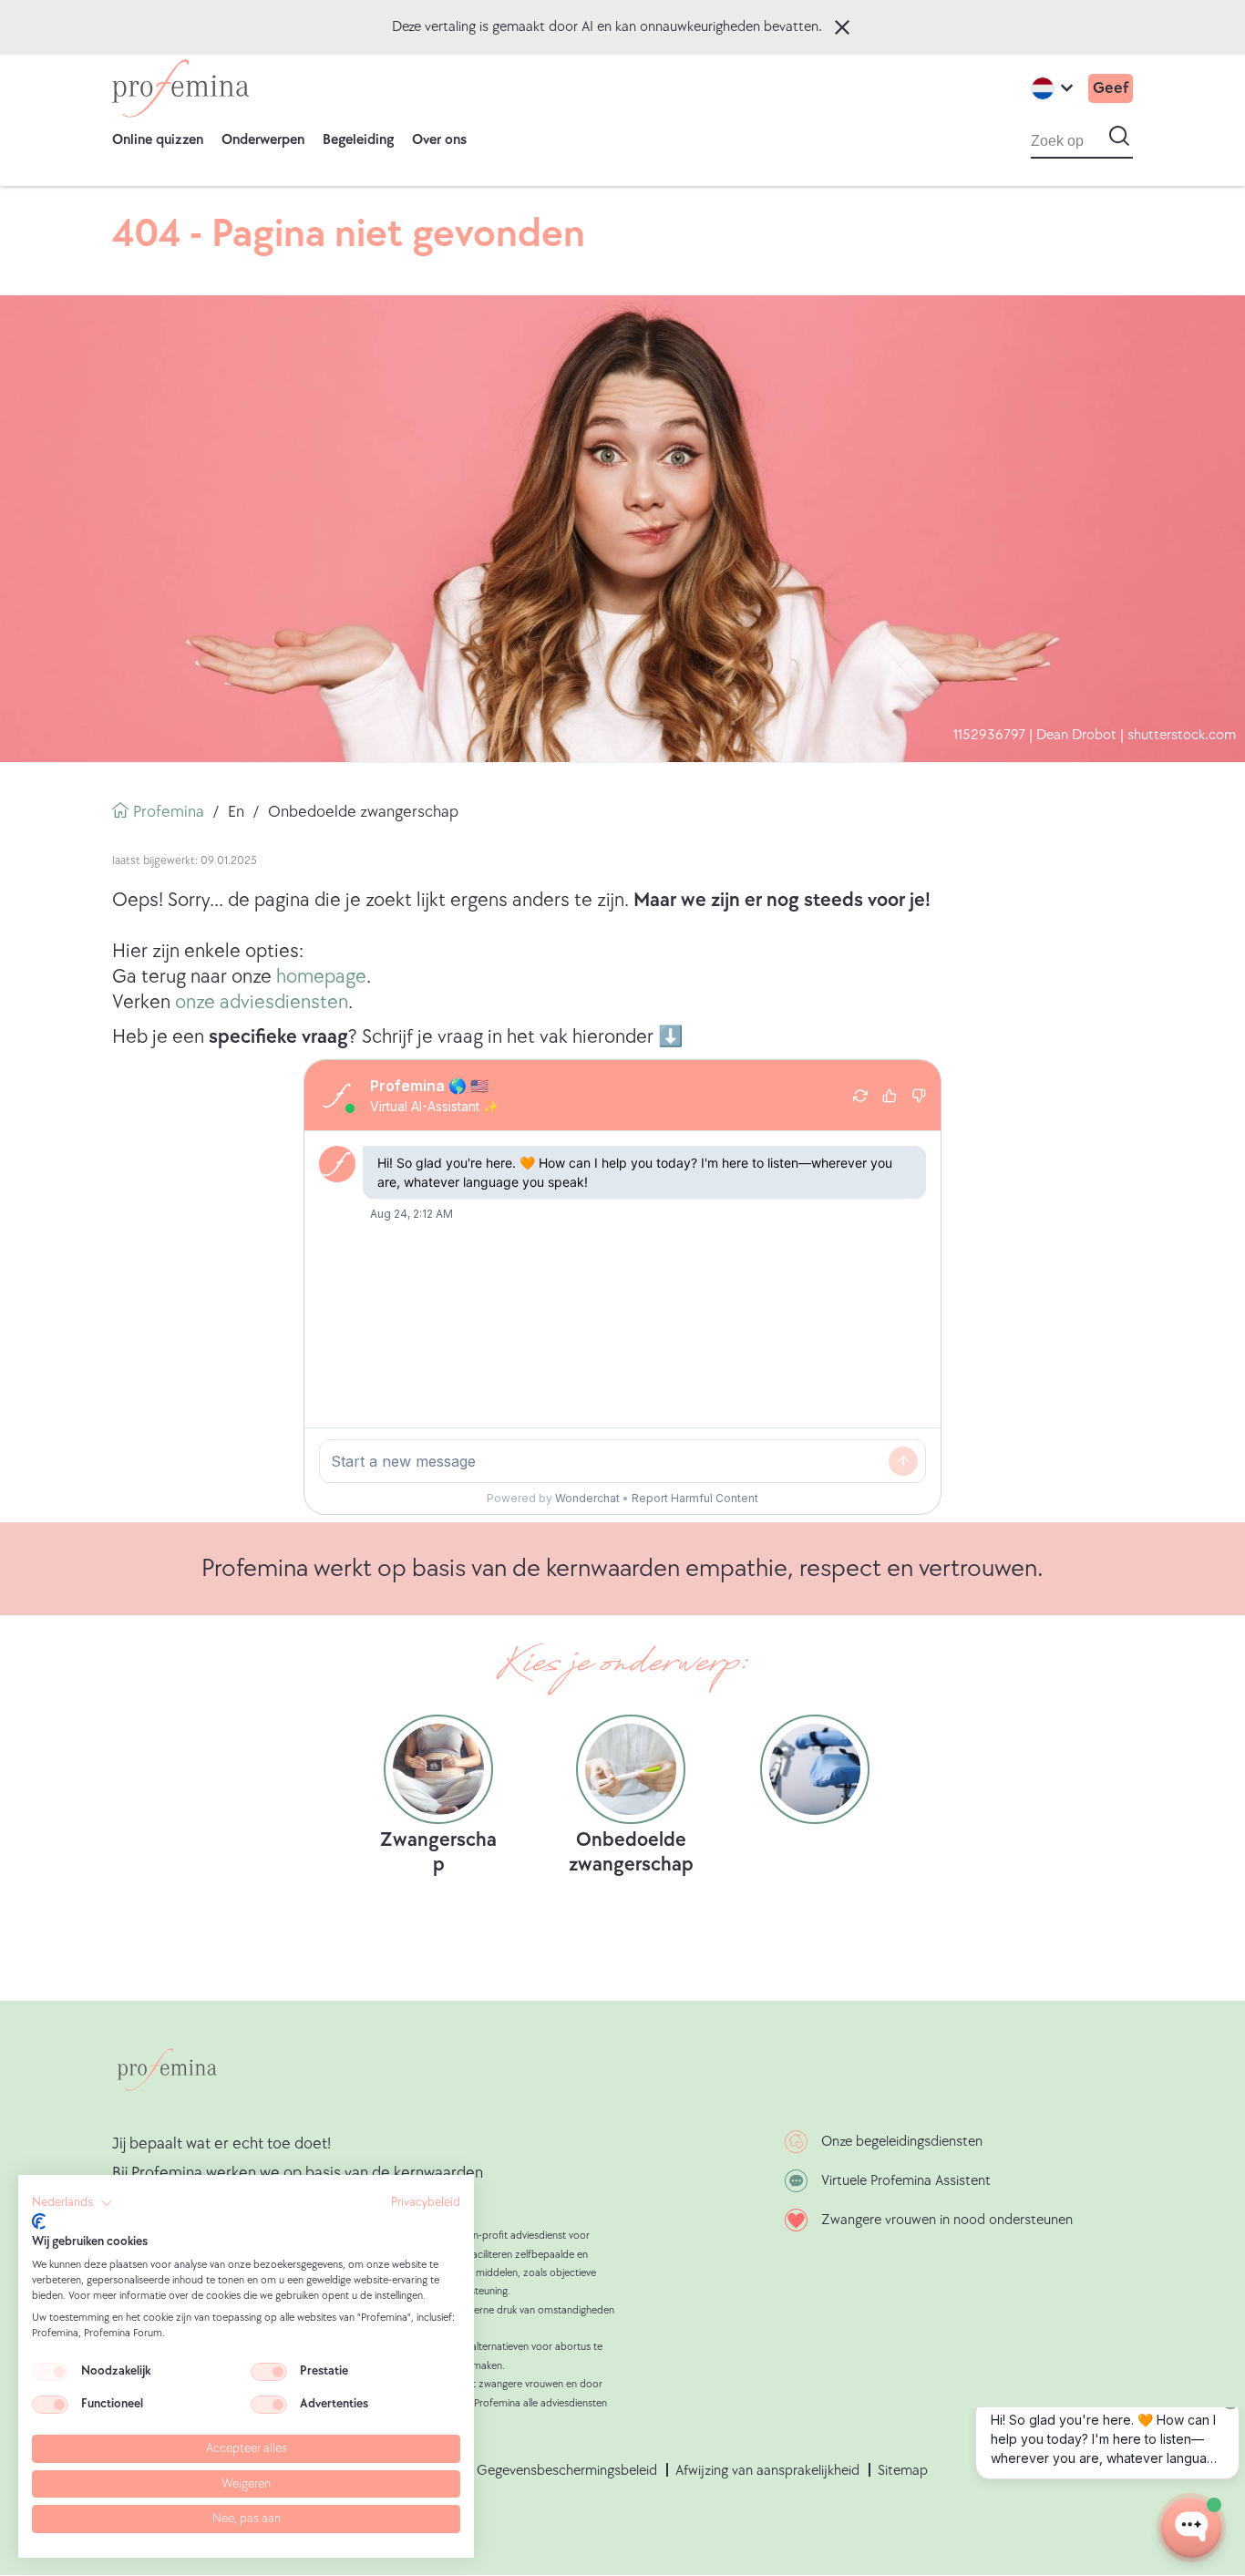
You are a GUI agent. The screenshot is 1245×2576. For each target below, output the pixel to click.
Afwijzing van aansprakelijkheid (767, 2471)
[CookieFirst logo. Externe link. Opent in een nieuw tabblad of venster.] (39, 2221)
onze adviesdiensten (262, 1002)
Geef (1111, 88)
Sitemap (903, 2471)
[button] (72, 2203)
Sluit (842, 27)
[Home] (180, 88)
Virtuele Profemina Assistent (906, 2181)
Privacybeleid (426, 2202)
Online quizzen (158, 140)
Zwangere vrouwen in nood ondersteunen (947, 2220)
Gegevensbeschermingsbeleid (567, 2471)
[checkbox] (50, 2372)
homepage (321, 977)
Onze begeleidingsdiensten (902, 2142)
